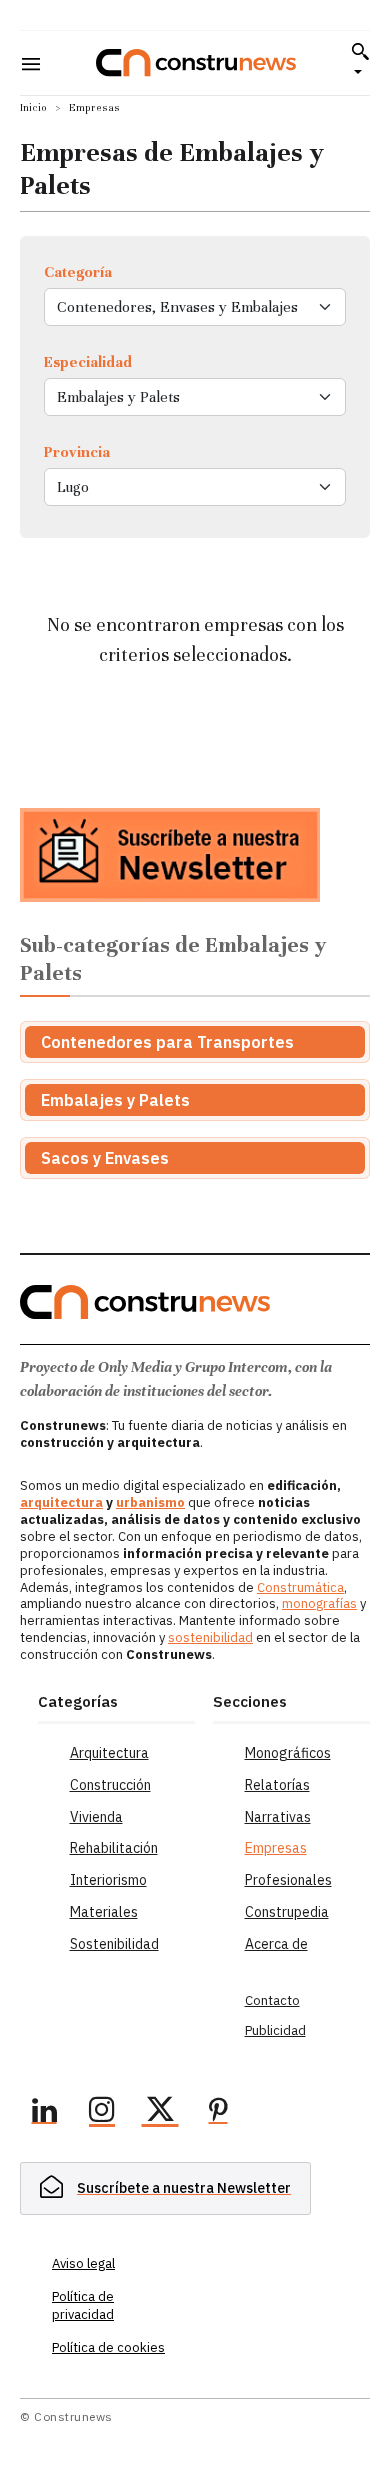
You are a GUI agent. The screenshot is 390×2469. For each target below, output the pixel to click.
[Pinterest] (218, 2113)
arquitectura (61, 1502)
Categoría (78, 272)
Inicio (33, 107)
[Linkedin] (44, 2113)
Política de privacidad (83, 2305)
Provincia (77, 452)
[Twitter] (160, 2113)
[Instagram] (102, 2113)
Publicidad (275, 2030)
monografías (319, 1603)
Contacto (272, 2000)
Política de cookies (108, 2347)
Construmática (300, 1587)
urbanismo (150, 1502)
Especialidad (88, 362)
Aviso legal (83, 2263)
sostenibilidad (210, 1637)
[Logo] (196, 62)
